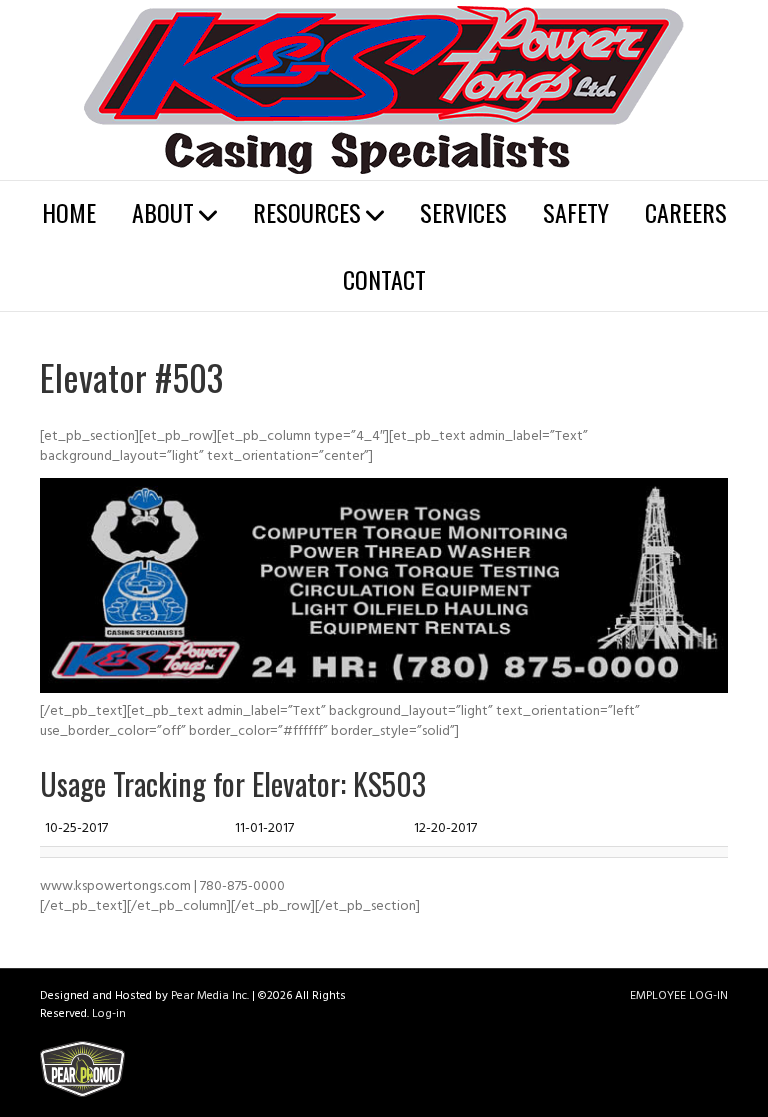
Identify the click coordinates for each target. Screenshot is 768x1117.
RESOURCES (307, 212)
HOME (69, 212)
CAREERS (686, 212)
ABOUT (163, 212)
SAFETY (576, 212)
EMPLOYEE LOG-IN (679, 997)
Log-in (109, 1015)
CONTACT (384, 279)
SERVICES (463, 212)
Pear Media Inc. (210, 997)
